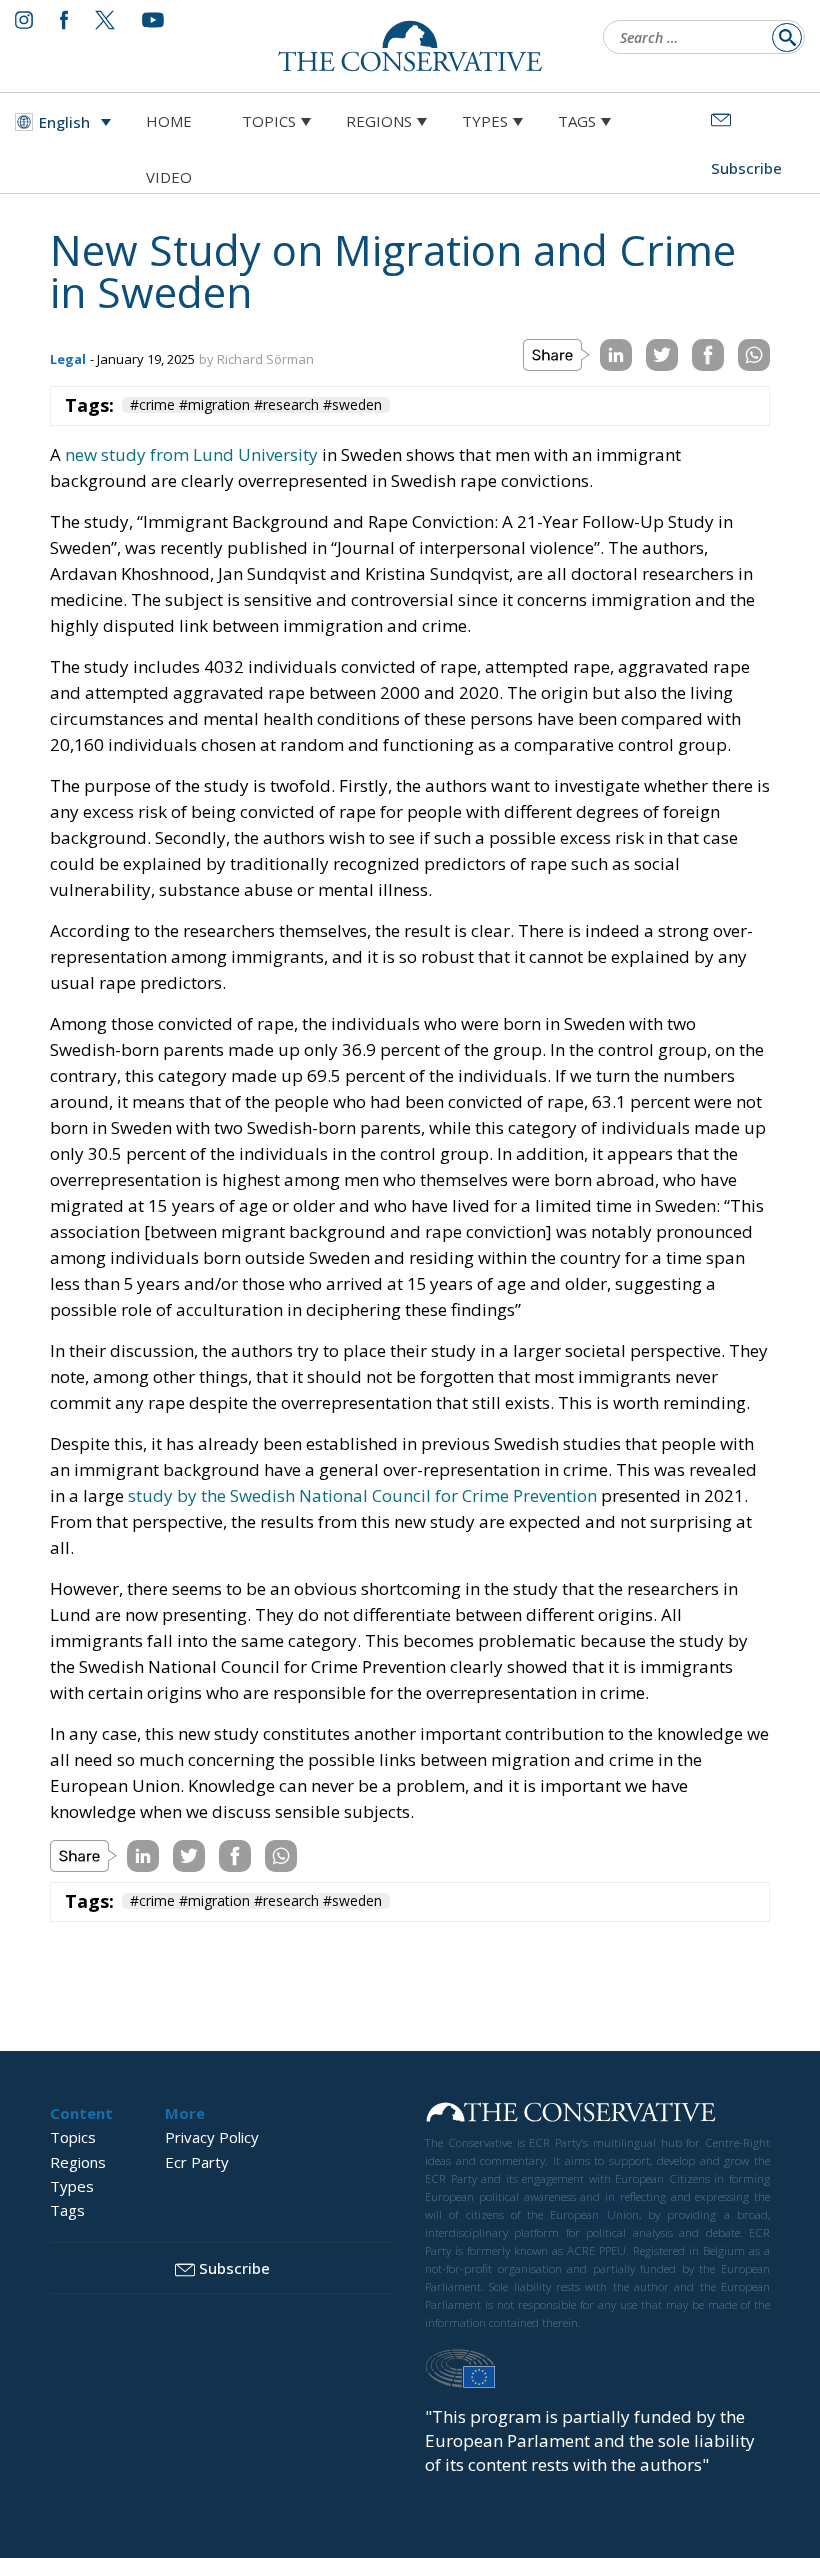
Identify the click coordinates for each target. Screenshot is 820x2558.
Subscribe (234, 2268)
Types (485, 121)
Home (169, 121)
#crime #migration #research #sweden (256, 405)
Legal (68, 359)
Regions (379, 121)
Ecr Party (197, 2162)
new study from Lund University (191, 454)
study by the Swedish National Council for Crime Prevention (362, 1495)
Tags (577, 121)
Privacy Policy (212, 2137)
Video (169, 177)
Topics (269, 121)
